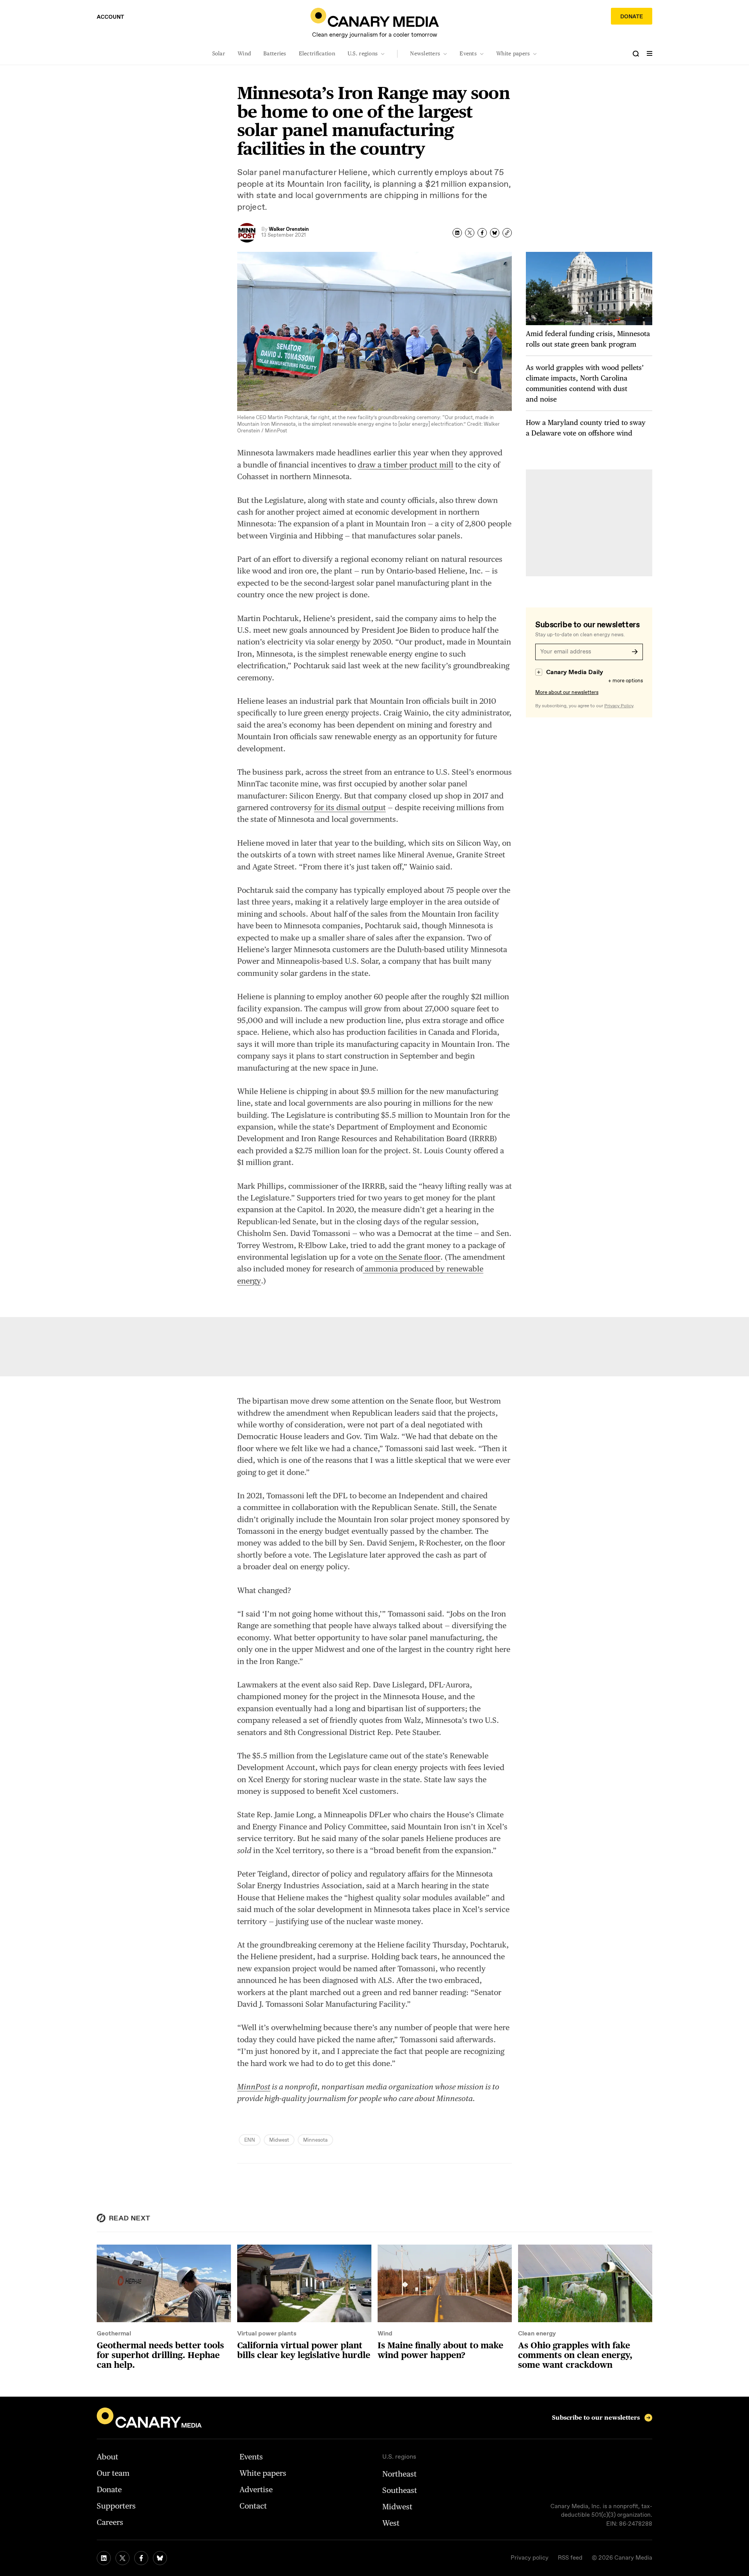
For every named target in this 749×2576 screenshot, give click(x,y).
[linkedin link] (104, 2558)
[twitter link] (122, 2558)
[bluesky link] (160, 2558)
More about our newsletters (567, 693)
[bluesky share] (495, 233)
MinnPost (254, 2087)
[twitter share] (470, 233)
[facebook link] (141, 2558)
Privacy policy (530, 2558)
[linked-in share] (457, 233)
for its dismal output (350, 807)
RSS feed (570, 2558)
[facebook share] (482, 233)
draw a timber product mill (406, 465)
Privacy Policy (619, 706)
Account (110, 17)
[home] (375, 17)
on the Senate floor (407, 1257)
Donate (632, 17)
